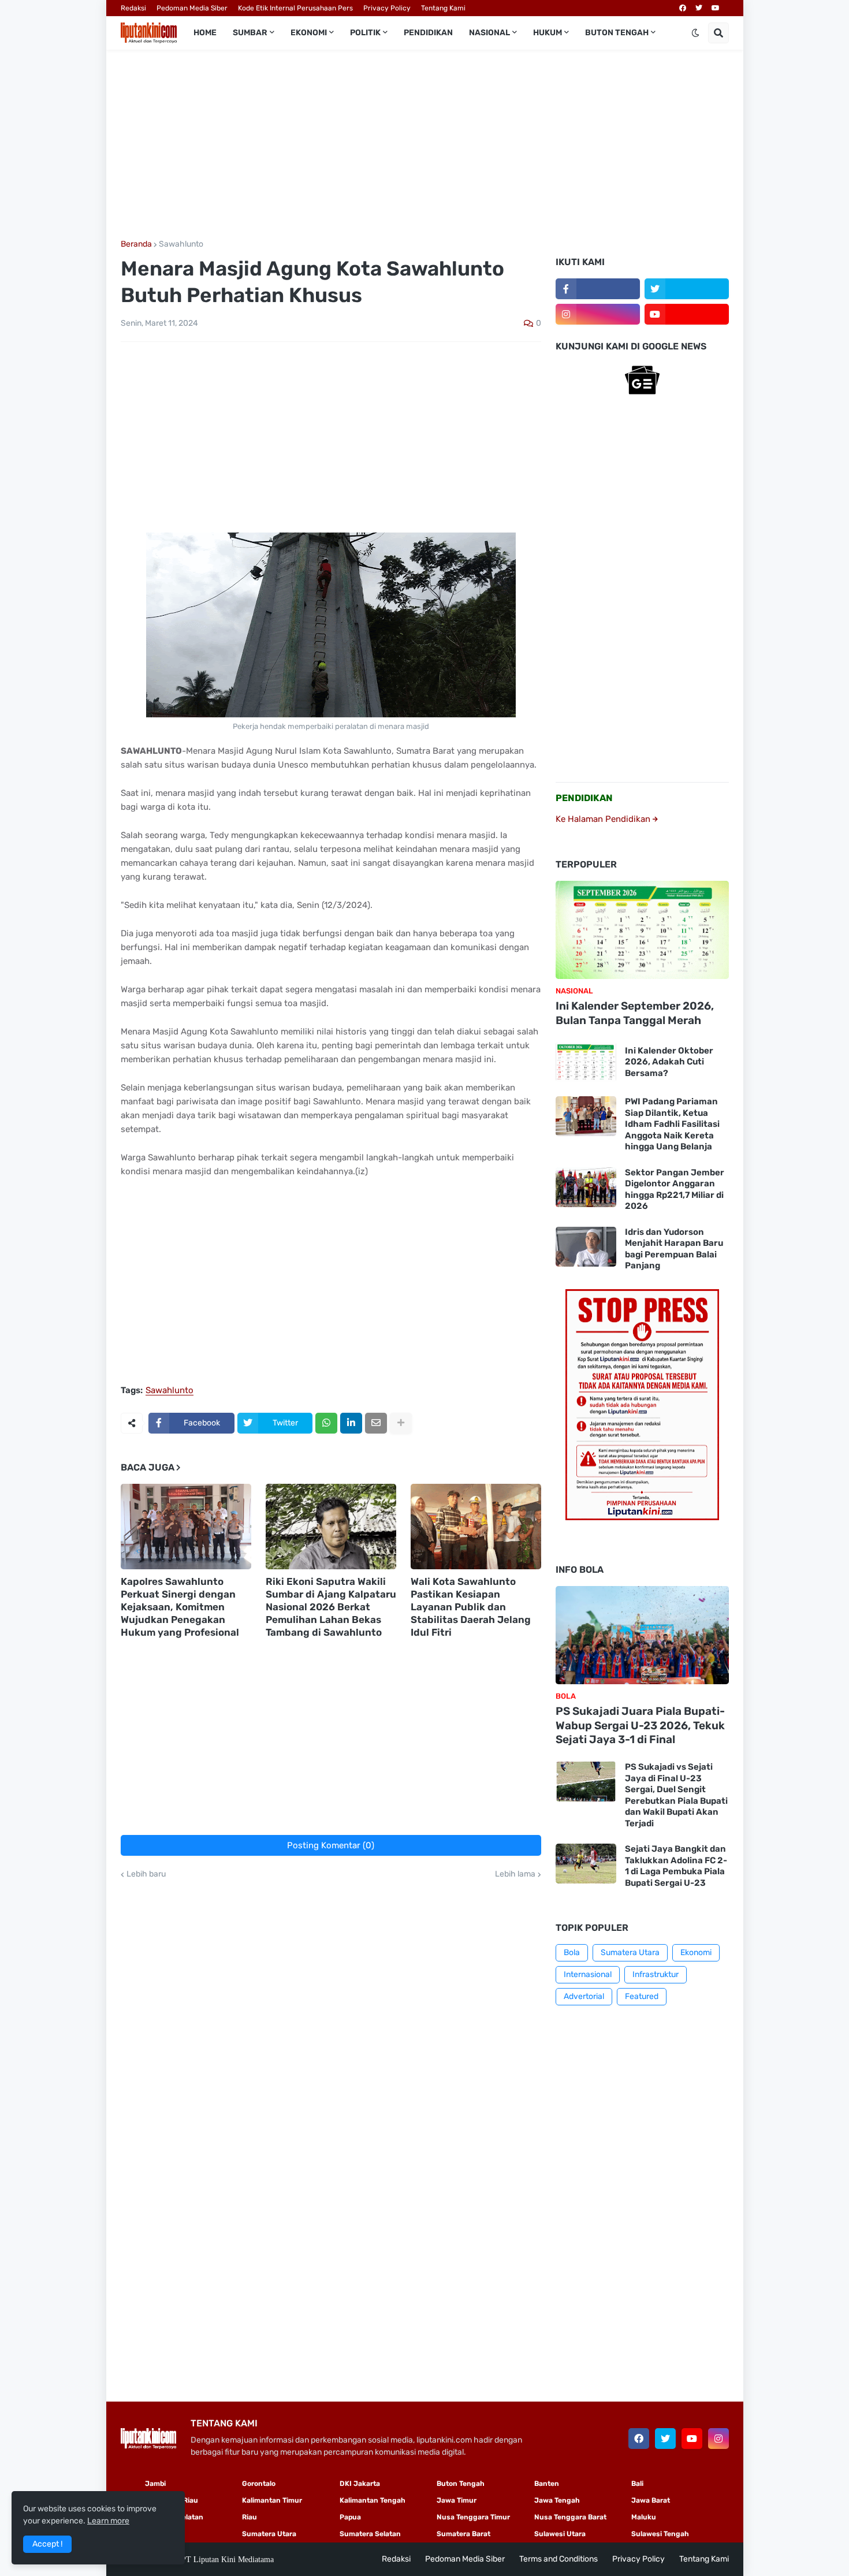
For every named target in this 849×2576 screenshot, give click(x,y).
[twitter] (699, 8)
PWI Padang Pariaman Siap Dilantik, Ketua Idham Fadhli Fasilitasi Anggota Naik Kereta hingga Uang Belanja (672, 1124)
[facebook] (683, 8)
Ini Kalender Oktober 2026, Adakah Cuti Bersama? (669, 1062)
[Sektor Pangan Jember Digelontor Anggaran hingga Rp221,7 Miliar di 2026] (586, 1187)
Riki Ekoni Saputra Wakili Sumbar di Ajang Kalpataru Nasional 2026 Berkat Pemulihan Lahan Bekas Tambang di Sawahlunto (331, 1607)
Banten (547, 2484)
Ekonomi (696, 1953)
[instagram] (598, 314)
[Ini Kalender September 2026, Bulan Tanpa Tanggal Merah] (642, 930)
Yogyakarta (164, 2534)
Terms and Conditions (558, 2559)
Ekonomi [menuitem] (309, 33)
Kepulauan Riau (172, 2500)
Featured (642, 1996)
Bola (572, 1953)
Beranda (136, 244)
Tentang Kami (443, 8)
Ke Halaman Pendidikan (604, 819)
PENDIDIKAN (584, 798)
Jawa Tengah (557, 2500)
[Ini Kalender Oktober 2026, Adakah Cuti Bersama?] (586, 1062)
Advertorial (584, 1996)
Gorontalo (259, 2484)
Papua (350, 2517)
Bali (637, 2484)
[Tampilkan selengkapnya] (401, 1423)
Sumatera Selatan (370, 2534)
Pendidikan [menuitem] (428, 33)
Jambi (155, 2484)
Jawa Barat (651, 2500)
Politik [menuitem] (365, 33)
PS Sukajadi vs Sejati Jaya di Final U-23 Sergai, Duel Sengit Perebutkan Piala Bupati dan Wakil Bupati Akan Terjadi (676, 1795)
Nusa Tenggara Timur (473, 2517)
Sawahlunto (181, 244)
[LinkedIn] (351, 1423)
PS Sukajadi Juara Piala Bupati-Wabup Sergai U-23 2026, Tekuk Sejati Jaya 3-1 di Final (640, 1725)
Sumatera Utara (630, 1953)
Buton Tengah (461, 2484)
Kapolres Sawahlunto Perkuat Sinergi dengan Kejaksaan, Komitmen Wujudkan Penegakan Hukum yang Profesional (180, 1607)
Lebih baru (146, 1874)
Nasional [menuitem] (489, 33)
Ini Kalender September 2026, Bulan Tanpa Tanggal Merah (635, 1013)
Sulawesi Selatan (174, 2517)
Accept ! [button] (47, 2544)
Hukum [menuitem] (548, 33)
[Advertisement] (425, 145)
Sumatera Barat (463, 2534)
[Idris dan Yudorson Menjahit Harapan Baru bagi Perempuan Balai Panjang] (586, 1247)
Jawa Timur (457, 2500)
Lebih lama (515, 1874)
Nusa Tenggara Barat (570, 2517)
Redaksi (133, 8)
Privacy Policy (387, 8)
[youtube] (716, 8)
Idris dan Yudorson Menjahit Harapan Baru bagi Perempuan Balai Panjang (674, 1249)
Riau (250, 2517)
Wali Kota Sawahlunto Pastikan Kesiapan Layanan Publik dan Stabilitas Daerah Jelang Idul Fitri (471, 1607)
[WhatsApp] (326, 1423)
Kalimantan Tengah (373, 2500)
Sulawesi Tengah (660, 2534)
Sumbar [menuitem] (250, 33)
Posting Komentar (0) (331, 1845)
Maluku (644, 2517)
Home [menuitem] (205, 33)
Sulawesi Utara (560, 2534)
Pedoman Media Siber (192, 8)
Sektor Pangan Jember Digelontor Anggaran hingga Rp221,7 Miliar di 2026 (675, 1190)
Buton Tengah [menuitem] (617, 33)
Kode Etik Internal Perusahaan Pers (295, 8)
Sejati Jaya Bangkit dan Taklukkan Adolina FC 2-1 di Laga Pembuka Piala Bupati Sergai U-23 (676, 1866)
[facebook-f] (598, 289)
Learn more (108, 2521)
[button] (695, 33)
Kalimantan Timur (272, 2500)
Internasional (588, 1974)
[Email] (376, 1423)
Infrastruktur (656, 1974)
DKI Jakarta (360, 2484)
